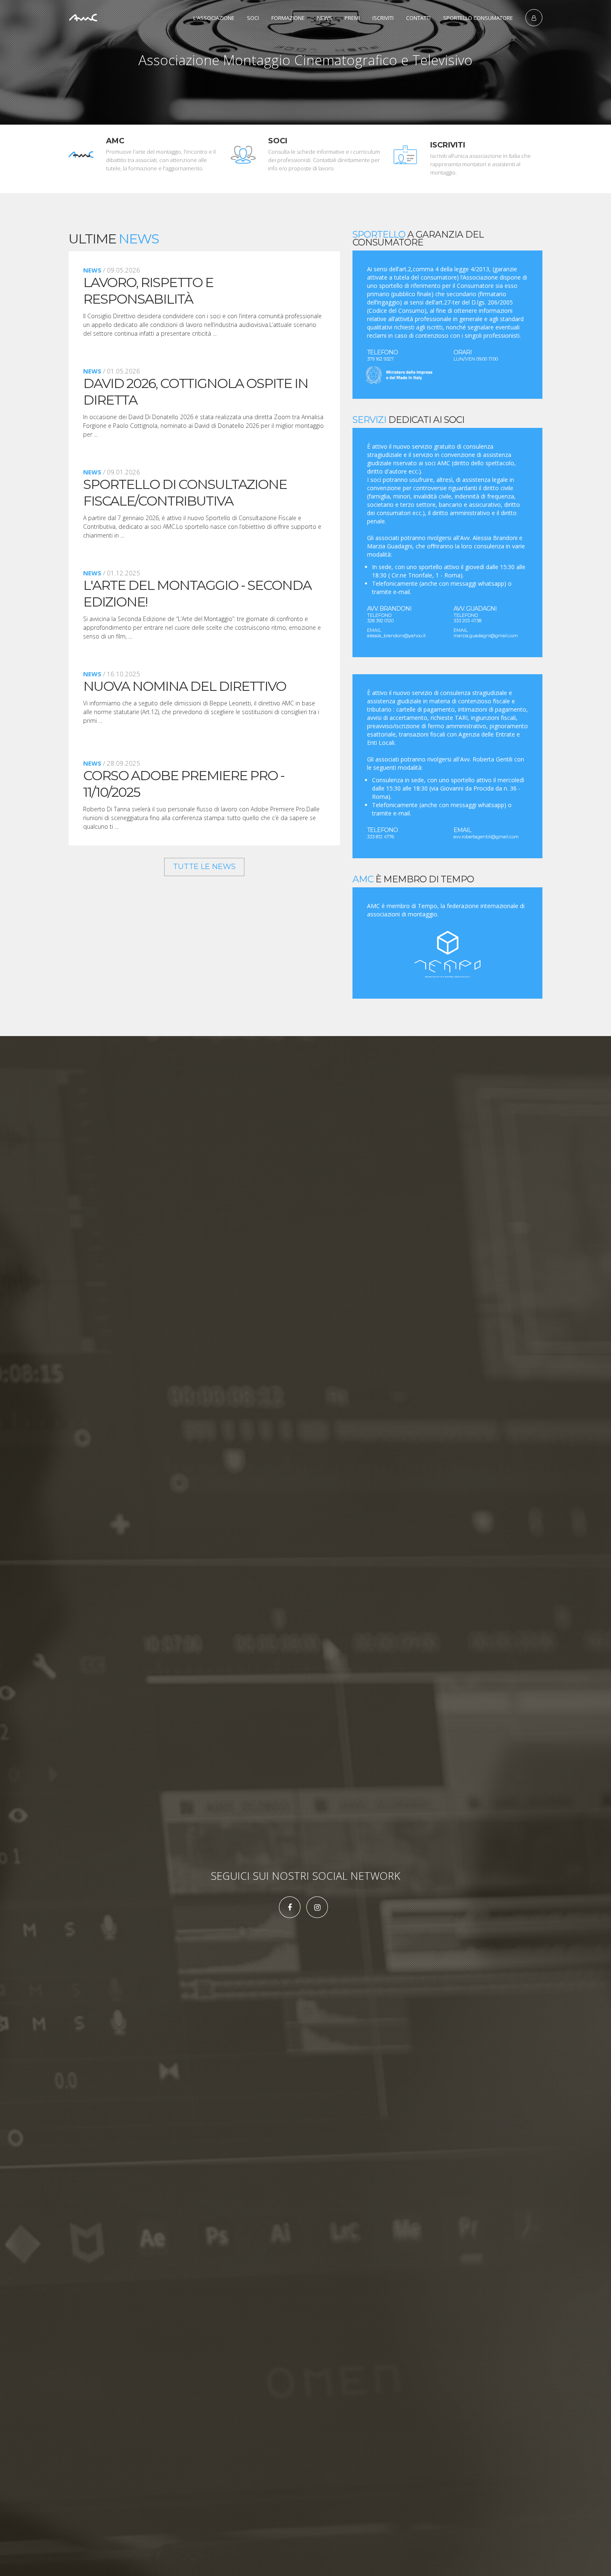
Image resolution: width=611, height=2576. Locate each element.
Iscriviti (383, 18)
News (325, 18)
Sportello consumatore (478, 18)
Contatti (418, 18)
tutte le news (204, 867)
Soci (253, 18)
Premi (352, 18)
